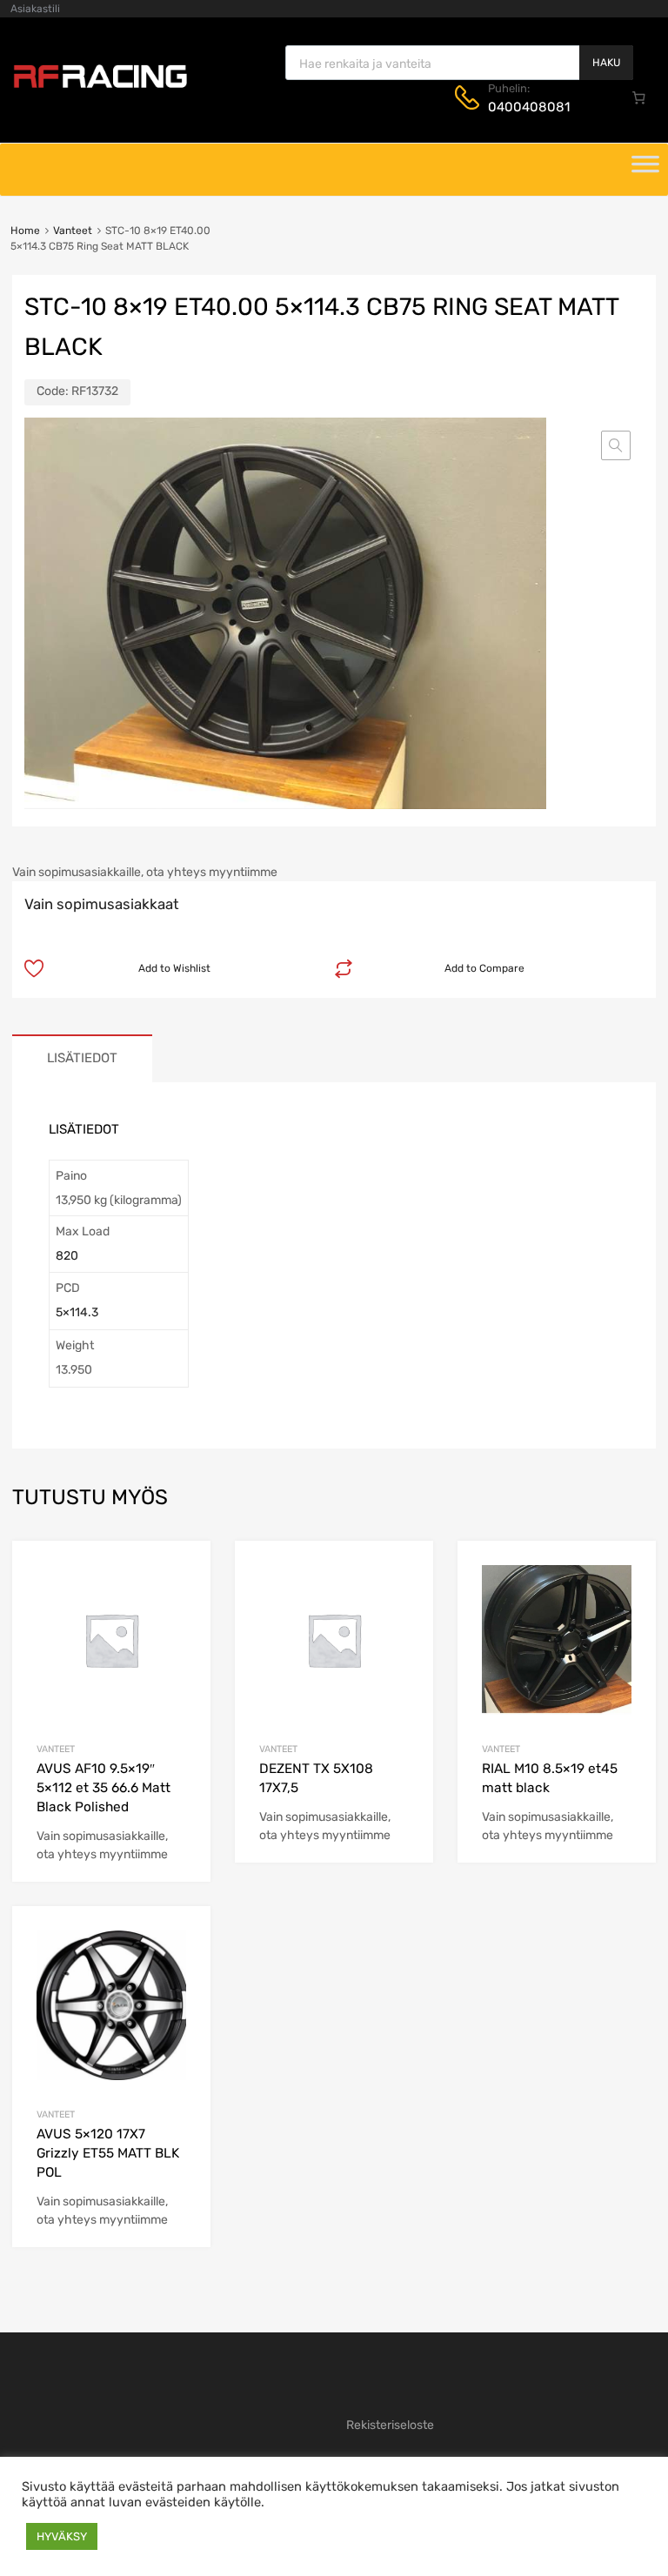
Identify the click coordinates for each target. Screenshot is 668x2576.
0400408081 (529, 107)
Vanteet (73, 231)
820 (67, 1256)
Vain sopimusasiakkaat (102, 904)
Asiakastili (35, 9)
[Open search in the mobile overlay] (459, 63)
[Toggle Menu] (645, 170)
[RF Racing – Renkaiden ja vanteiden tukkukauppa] (100, 86)
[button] (616, 445)
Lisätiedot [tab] (82, 1058)
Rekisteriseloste (390, 2425)
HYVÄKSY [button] (62, 2536)
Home (25, 231)
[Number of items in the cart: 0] (639, 97)
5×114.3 (77, 1312)
